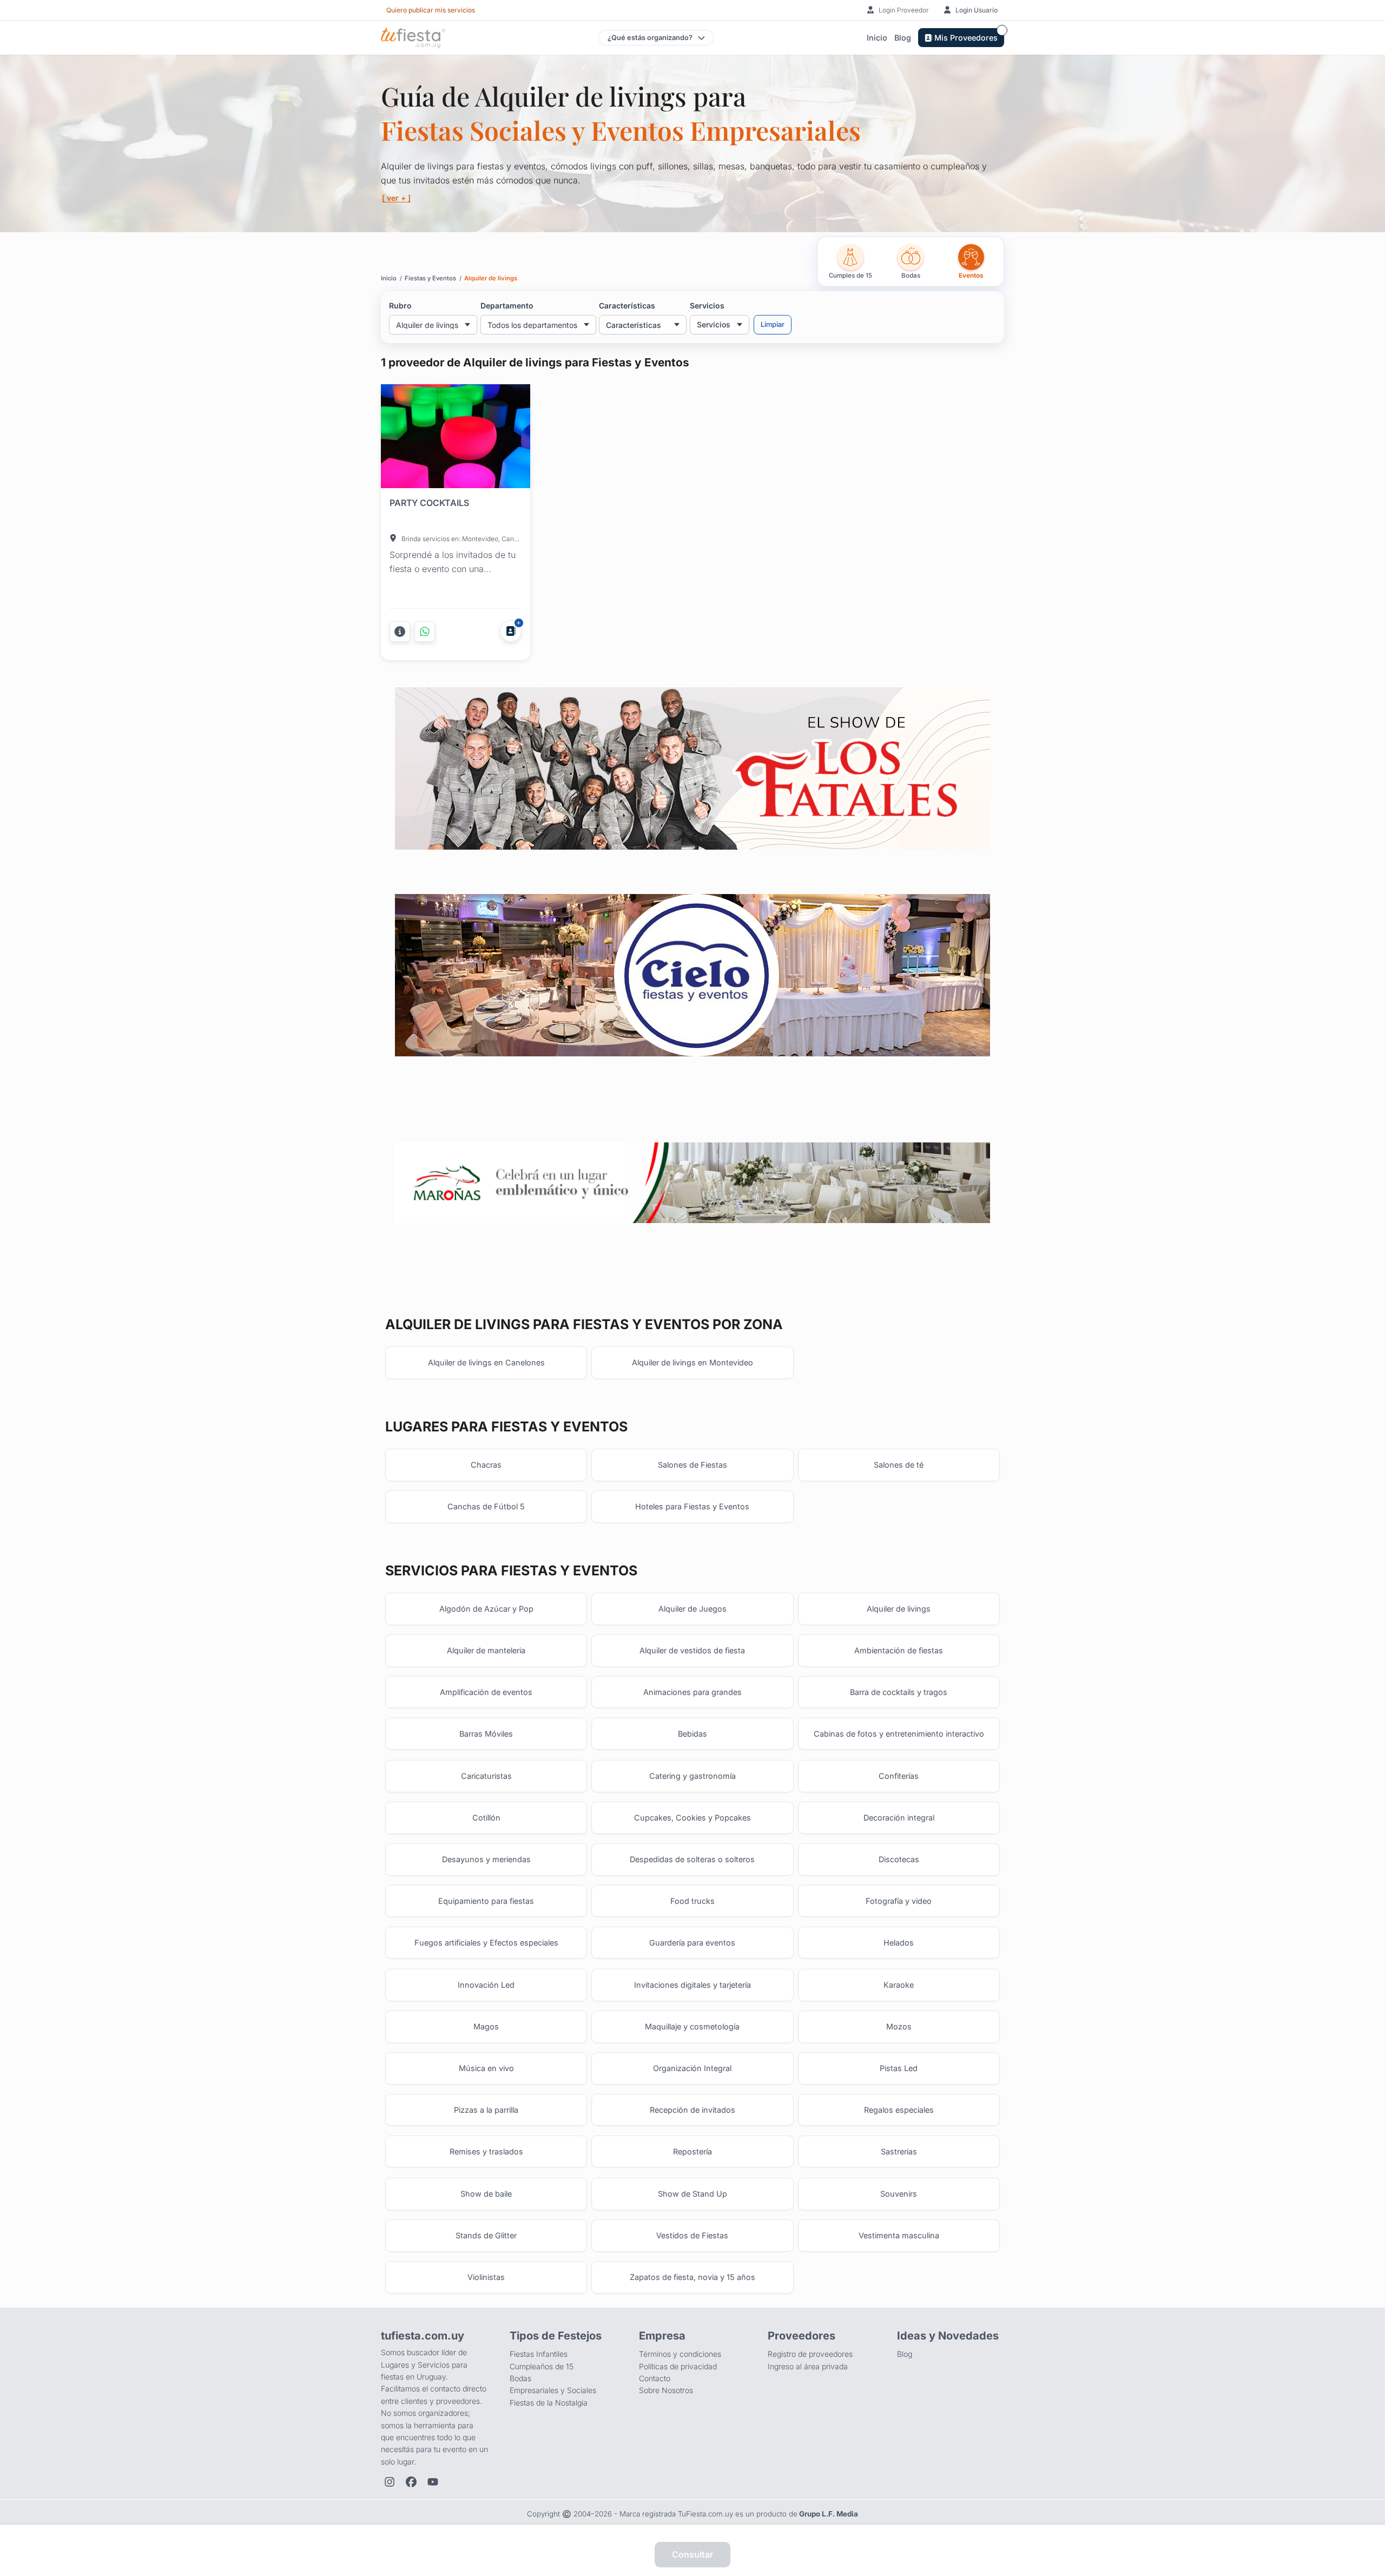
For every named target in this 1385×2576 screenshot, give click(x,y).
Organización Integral (692, 2068)
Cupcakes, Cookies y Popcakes (692, 1818)
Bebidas (692, 1734)
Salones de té (899, 1465)
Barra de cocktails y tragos (899, 1692)
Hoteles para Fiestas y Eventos (692, 1506)
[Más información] (400, 632)
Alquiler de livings (899, 1609)
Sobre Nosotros (666, 2390)
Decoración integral (899, 1818)
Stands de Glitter (486, 2235)
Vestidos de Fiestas (692, 2235)
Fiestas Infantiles (539, 2354)
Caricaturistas (486, 1776)
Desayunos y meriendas (486, 1859)
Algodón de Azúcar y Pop (486, 1609)
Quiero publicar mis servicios (431, 10)
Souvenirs (899, 2194)
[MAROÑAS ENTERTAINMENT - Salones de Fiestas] (692, 1183)
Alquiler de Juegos (692, 1609)
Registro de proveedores (810, 2354)
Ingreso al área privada (808, 2366)
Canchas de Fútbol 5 (486, 1506)
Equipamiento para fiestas (486, 1901)
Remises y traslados (486, 2151)
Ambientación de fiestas (899, 1650)
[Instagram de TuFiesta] (390, 2482)
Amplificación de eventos (486, 1692)
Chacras (486, 1465)
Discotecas (899, 1859)
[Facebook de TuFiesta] (411, 2482)
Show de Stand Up (692, 2194)
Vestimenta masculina (899, 2235)
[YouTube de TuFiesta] (433, 2482)
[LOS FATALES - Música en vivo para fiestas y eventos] (692, 768)
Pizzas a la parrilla (486, 2110)
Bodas (520, 2378)
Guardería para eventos (692, 1943)
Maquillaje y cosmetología (692, 2026)
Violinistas (486, 2277)
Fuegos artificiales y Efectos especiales (486, 1943)
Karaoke (899, 1985)
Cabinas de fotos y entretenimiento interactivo (899, 1734)
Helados (899, 1943)
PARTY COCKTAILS (429, 503)
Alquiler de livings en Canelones (486, 1362)
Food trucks (692, 1901)
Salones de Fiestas (692, 1465)
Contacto (655, 2378)
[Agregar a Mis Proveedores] (511, 631)
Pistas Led (899, 2068)
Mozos (899, 2026)
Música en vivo (486, 2068)
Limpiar (773, 324)
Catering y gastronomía (692, 1776)
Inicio (877, 38)
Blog (903, 38)
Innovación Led (486, 1985)
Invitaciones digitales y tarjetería (692, 1985)
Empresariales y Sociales (553, 2390)
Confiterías (899, 1776)
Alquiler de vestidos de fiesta (692, 1650)
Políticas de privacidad (678, 2366)
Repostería (692, 2151)
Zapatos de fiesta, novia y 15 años (692, 2277)
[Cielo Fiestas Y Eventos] (692, 975)
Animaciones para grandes (692, 1692)
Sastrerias (899, 2151)
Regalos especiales (899, 2110)
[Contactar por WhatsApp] (425, 632)
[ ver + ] (396, 198)
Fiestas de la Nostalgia (549, 2403)
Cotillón (486, 1818)
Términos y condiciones (680, 2354)
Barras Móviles (486, 1734)
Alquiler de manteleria (486, 1650)
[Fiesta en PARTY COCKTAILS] (456, 438)
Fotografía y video (899, 1901)
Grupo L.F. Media (829, 2514)
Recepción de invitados (692, 2110)
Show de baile (486, 2194)
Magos (486, 2026)
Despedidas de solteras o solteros (692, 1859)
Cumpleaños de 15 (542, 2366)
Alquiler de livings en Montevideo (692, 1362)
